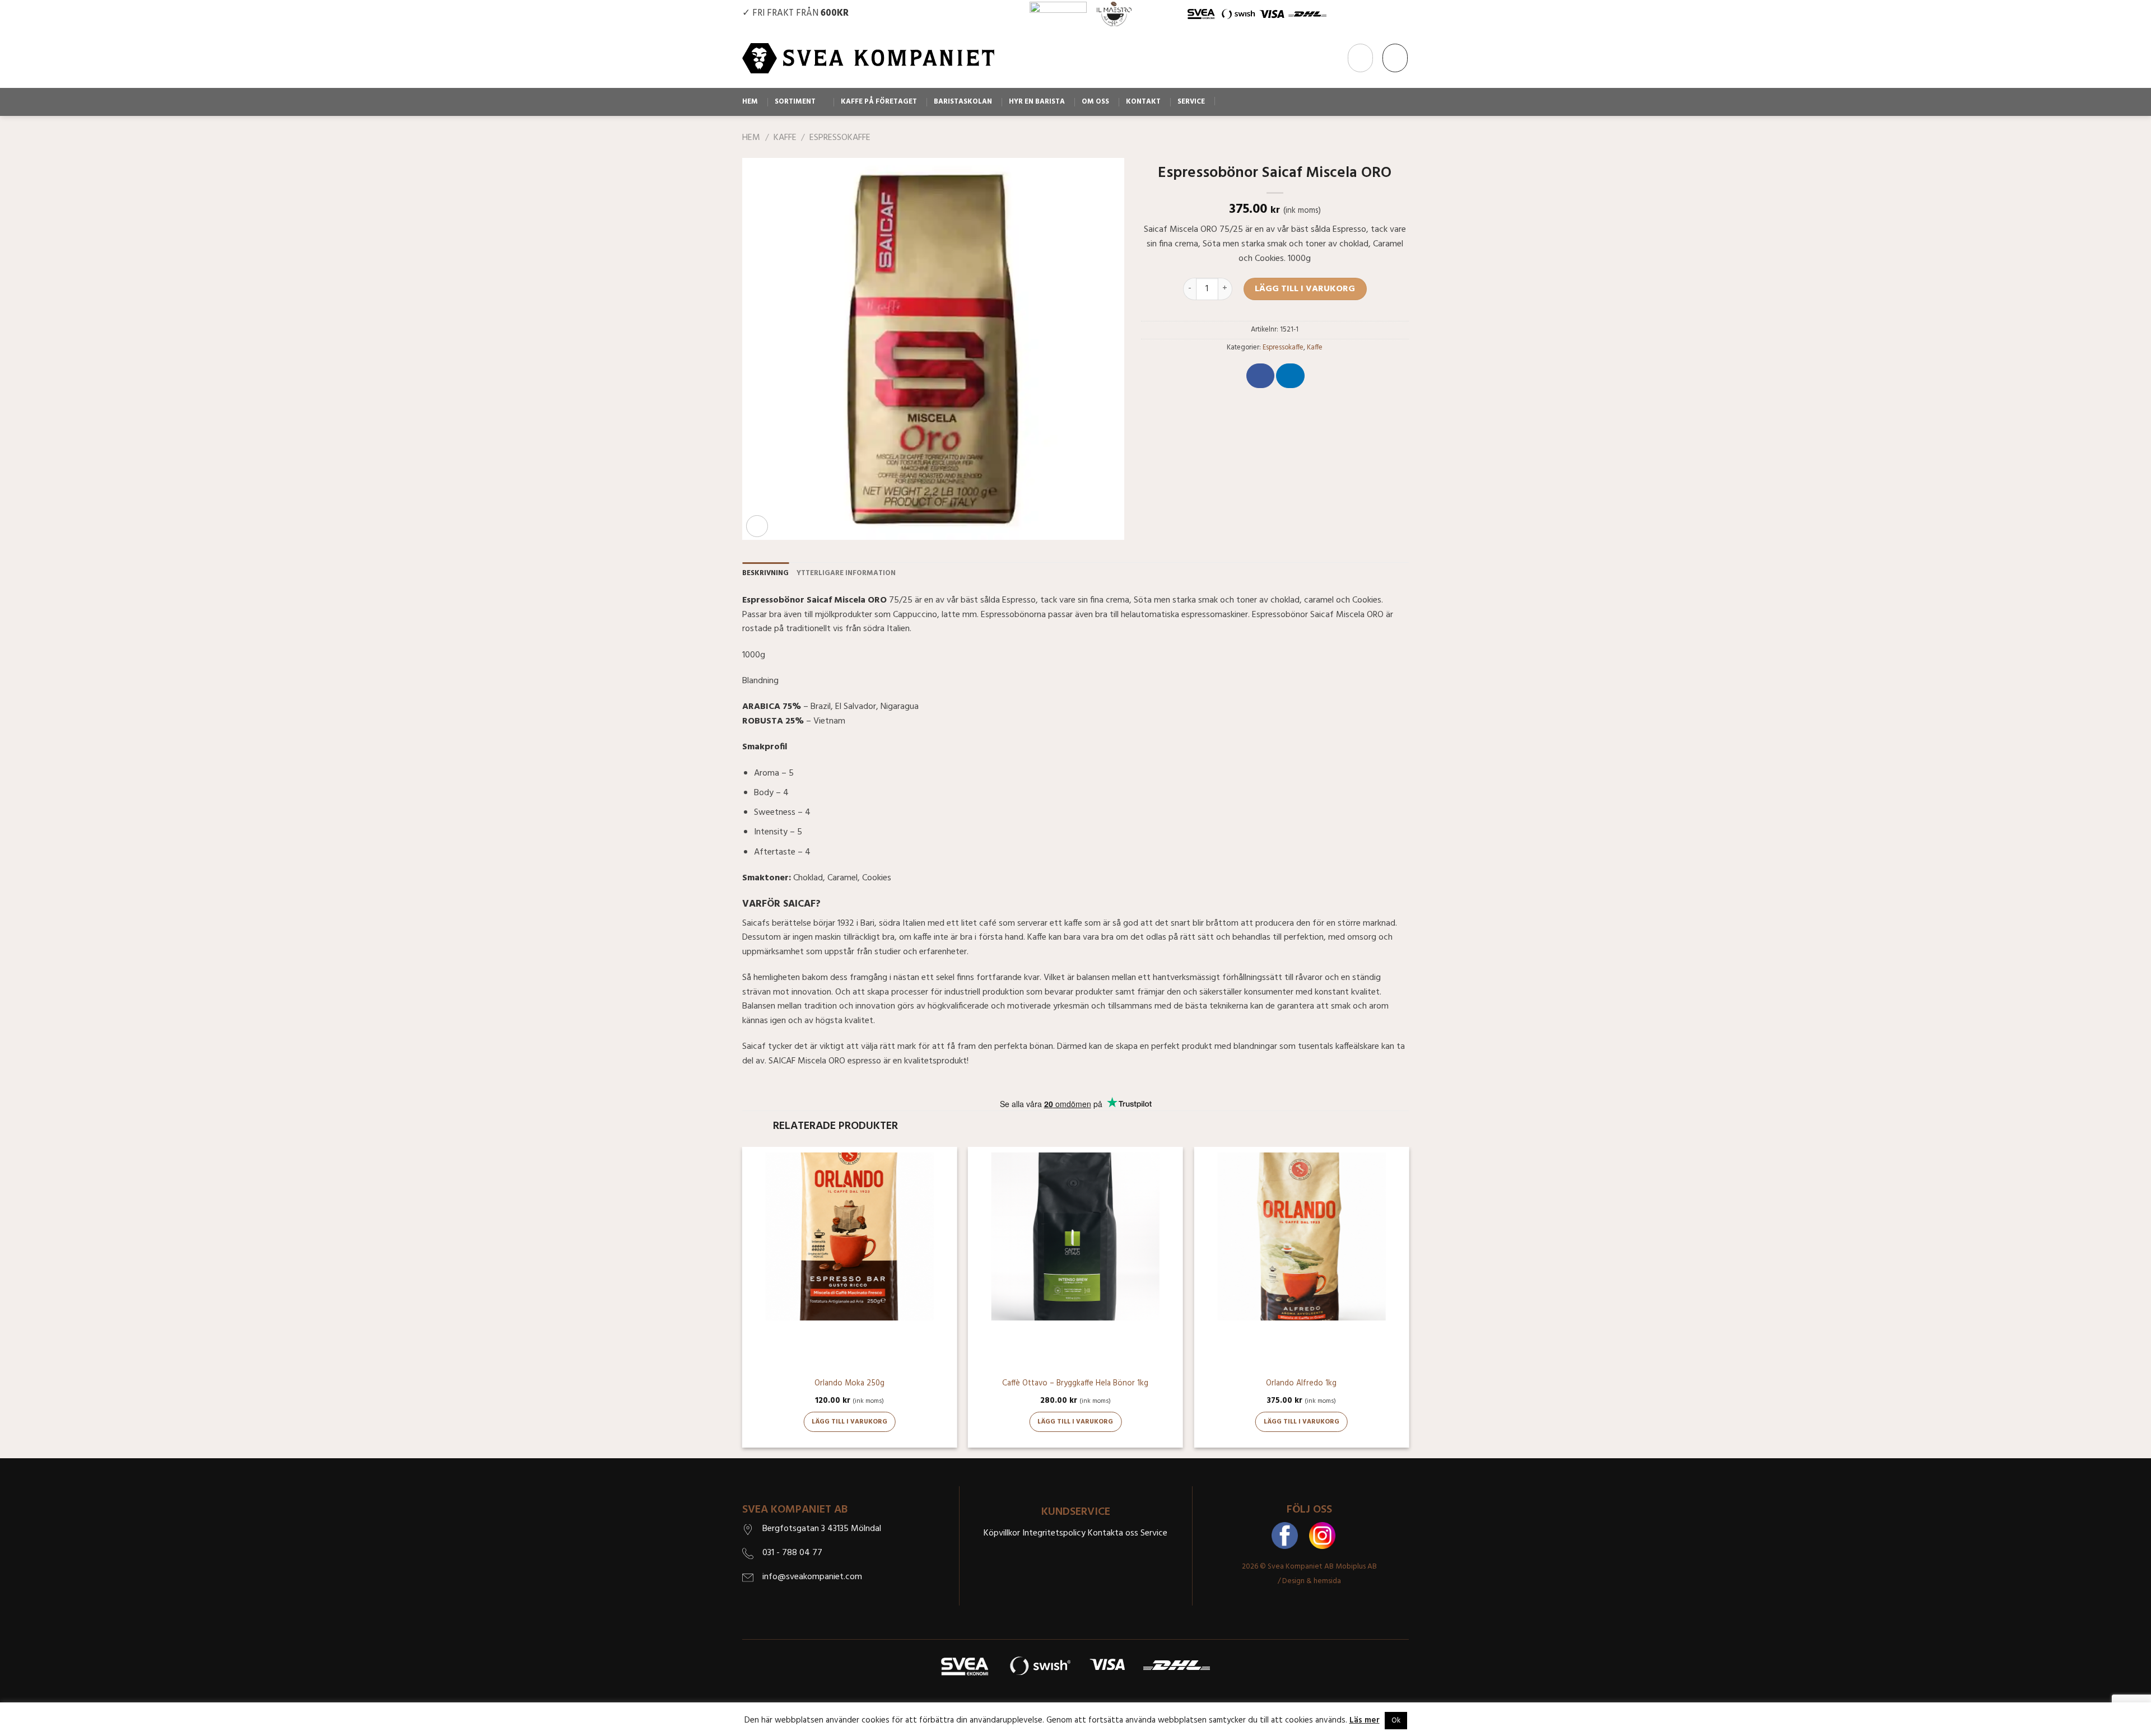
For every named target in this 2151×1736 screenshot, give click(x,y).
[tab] (765, 573)
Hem (750, 102)
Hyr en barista (1037, 102)
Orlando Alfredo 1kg (1301, 1384)
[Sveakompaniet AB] (868, 58)
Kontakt (1143, 102)
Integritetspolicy (1054, 1533)
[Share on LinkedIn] (1290, 376)
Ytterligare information (846, 573)
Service (1191, 102)
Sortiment (795, 102)
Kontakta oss (1113, 1533)
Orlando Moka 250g (849, 1384)
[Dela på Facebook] (1260, 376)
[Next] (1408, 1301)
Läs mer (1365, 1720)
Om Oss (1095, 102)
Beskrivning (765, 573)
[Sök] (1226, 101)
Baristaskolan (963, 102)
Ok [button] (1396, 1721)
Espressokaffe (840, 138)
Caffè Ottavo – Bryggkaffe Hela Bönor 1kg (1075, 1384)
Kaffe (785, 138)
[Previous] (743, 1301)
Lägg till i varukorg (1305, 289)
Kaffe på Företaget (879, 102)
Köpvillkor (1002, 1533)
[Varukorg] (1395, 58)
